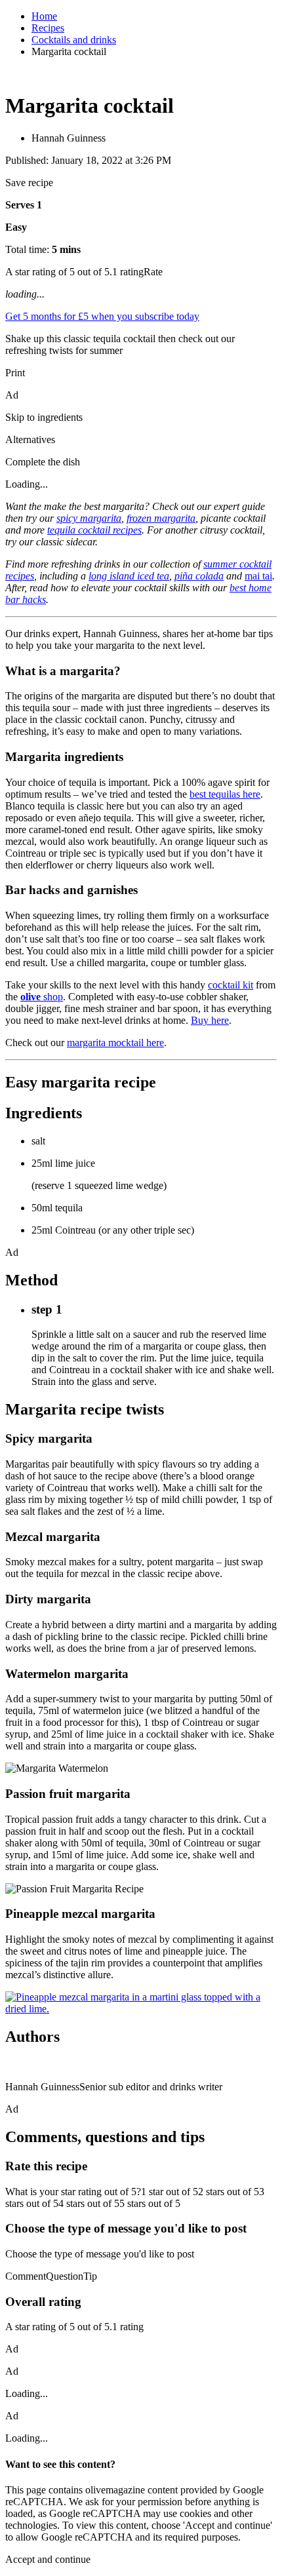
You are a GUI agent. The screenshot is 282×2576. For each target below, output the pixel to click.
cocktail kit (231, 985)
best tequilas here (225, 794)
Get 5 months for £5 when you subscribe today (102, 316)
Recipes (48, 28)
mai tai (258, 576)
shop (42, 997)
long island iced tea (129, 576)
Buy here (210, 1020)
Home (44, 16)
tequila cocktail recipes (94, 530)
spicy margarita (89, 518)
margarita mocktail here (115, 1043)
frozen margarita (161, 518)
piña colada (199, 576)
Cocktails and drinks (74, 40)
